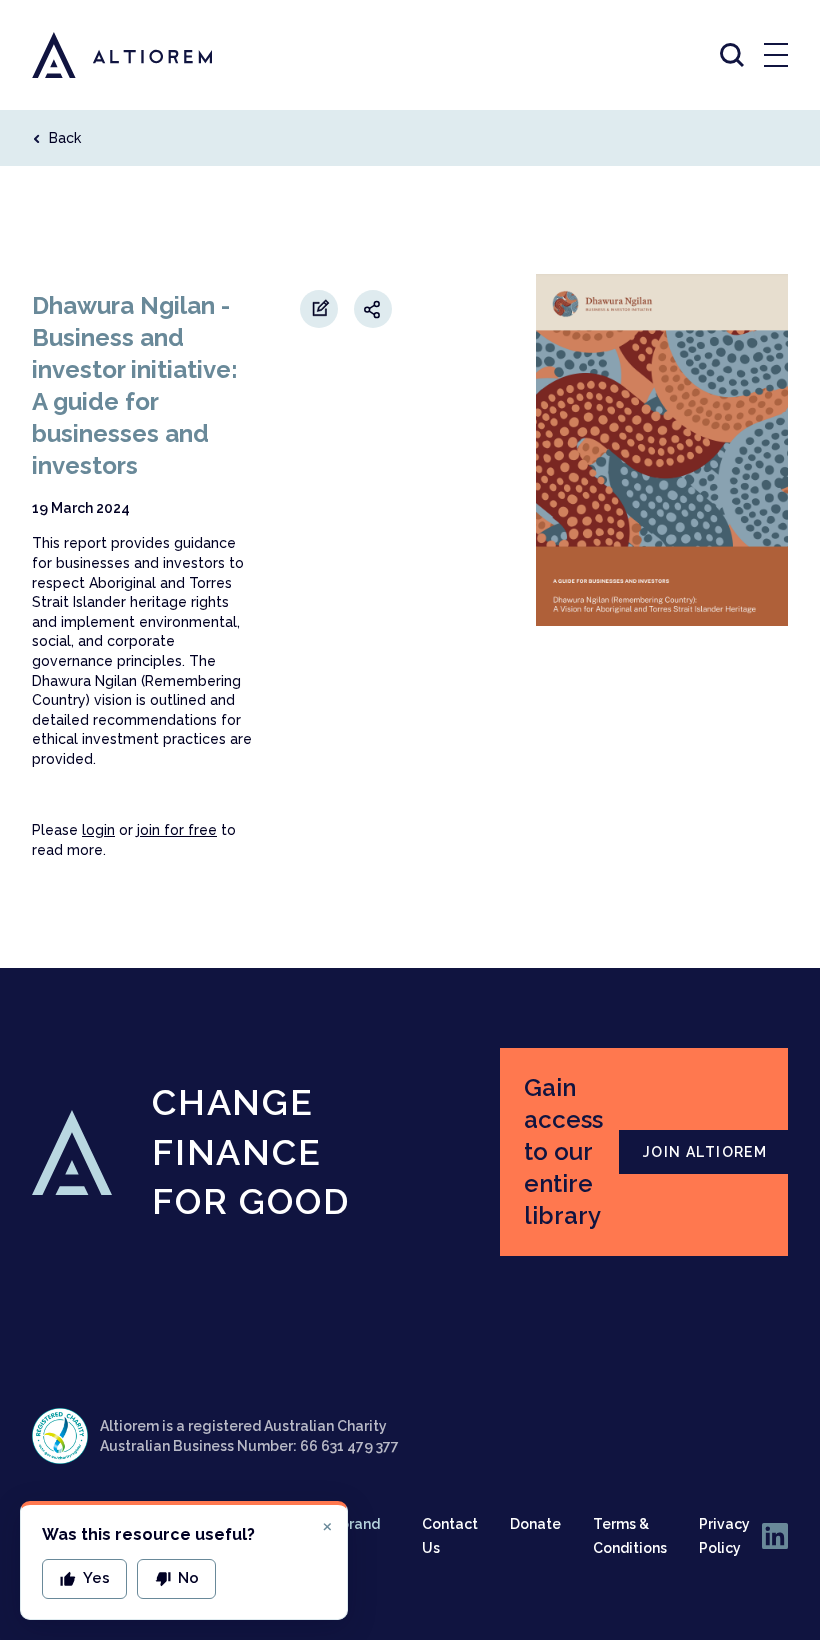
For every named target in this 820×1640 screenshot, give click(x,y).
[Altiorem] (104, 55)
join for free (177, 830)
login (98, 830)
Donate (535, 1524)
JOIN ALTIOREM (705, 1152)
